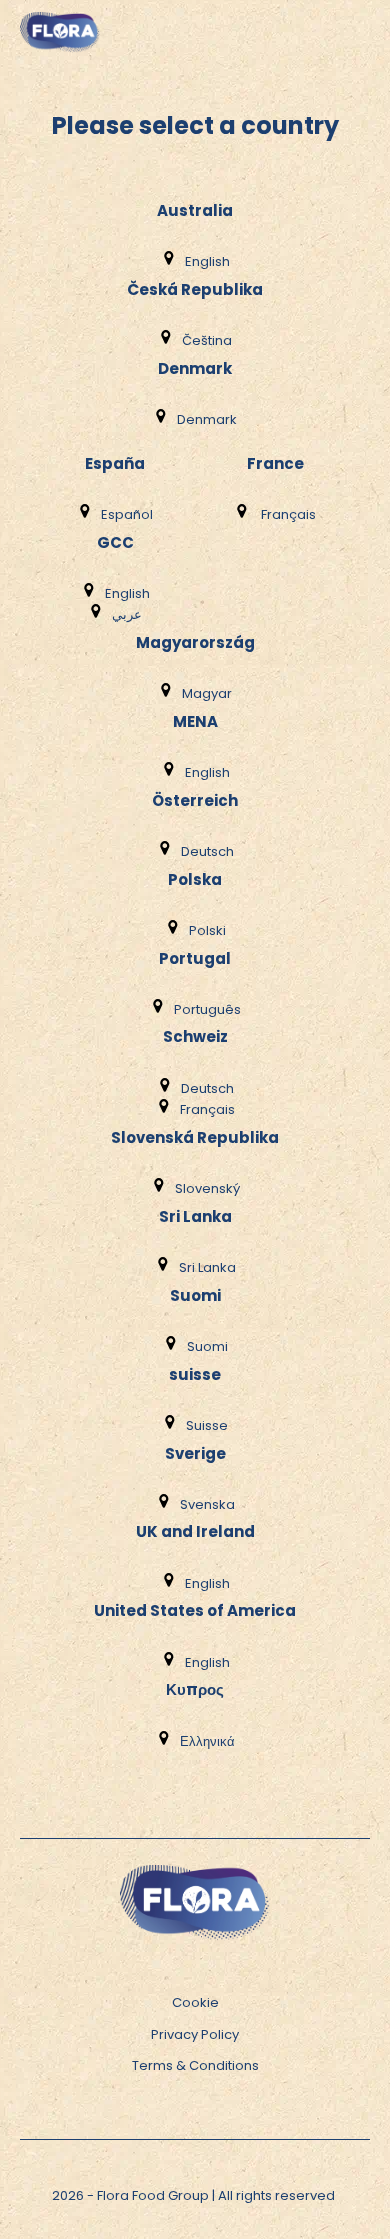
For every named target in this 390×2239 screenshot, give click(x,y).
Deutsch (207, 851)
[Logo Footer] (195, 1874)
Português (207, 1009)
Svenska (207, 1504)
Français (287, 514)
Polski (207, 930)
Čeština (207, 340)
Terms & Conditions (195, 2065)
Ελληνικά (207, 1741)
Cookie (195, 2002)
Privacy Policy (195, 2034)
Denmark (207, 419)
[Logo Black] (60, 9)
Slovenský (207, 1188)
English (207, 261)
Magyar (207, 693)
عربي (127, 614)
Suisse (207, 1425)
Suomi (207, 1346)
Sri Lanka (207, 1267)
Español (127, 514)
